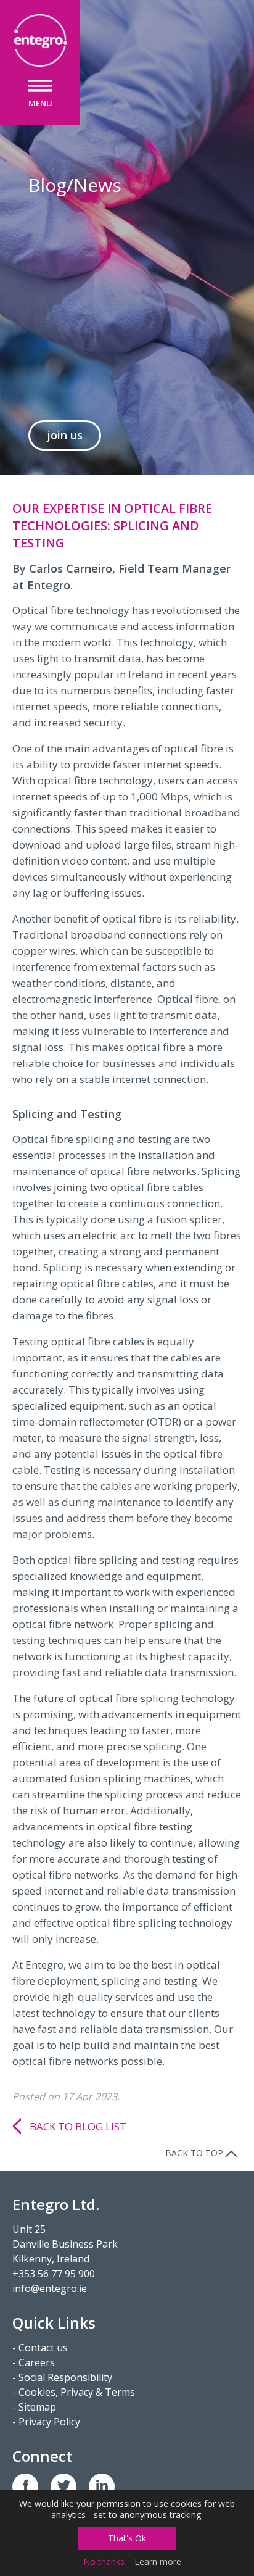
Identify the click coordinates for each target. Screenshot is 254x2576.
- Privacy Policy (46, 2422)
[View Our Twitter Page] (63, 2487)
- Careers (34, 2362)
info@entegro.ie (50, 2288)
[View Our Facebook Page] (25, 2487)
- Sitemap (34, 2407)
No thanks (104, 2562)
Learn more (158, 2562)
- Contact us (40, 2348)
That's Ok (127, 2538)
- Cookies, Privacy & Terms (74, 2392)
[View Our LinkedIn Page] (102, 2487)
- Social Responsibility (62, 2377)
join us (65, 435)
